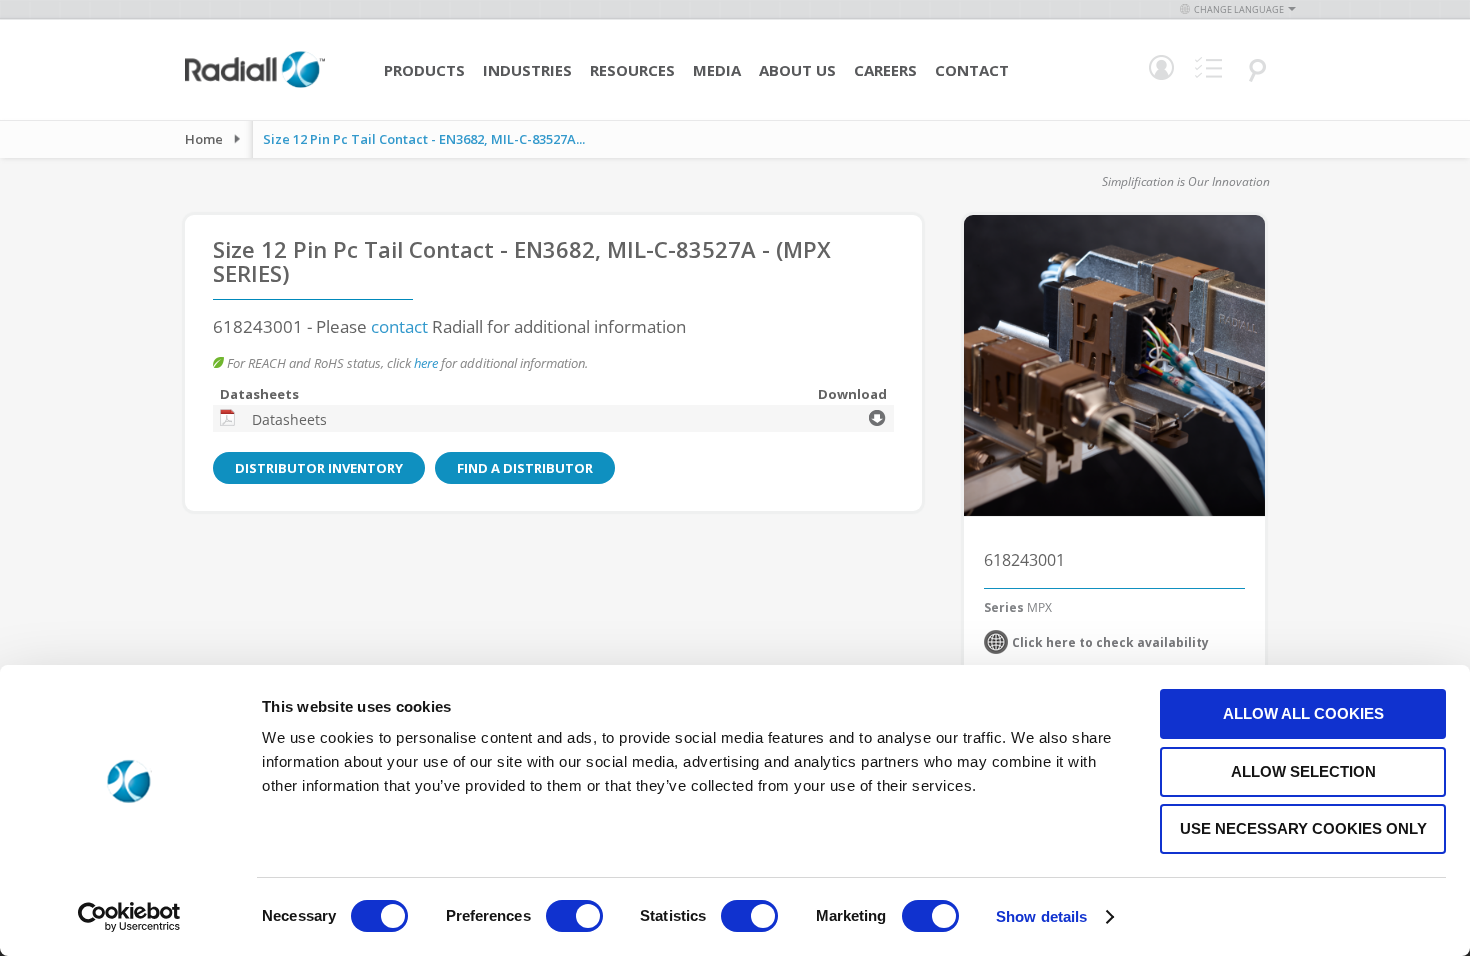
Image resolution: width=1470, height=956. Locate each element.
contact (399, 326)
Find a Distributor (525, 468)
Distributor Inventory (319, 468)
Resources (632, 70)
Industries (527, 70)
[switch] (574, 918)
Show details (1041, 916)
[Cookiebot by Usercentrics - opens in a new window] (129, 917)
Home (204, 139)
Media (717, 70)
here (426, 363)
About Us (797, 70)
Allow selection (1303, 771)
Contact (972, 70)
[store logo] (255, 85)
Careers (885, 70)
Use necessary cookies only (1303, 828)
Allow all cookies (1303, 713)
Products (424, 70)
